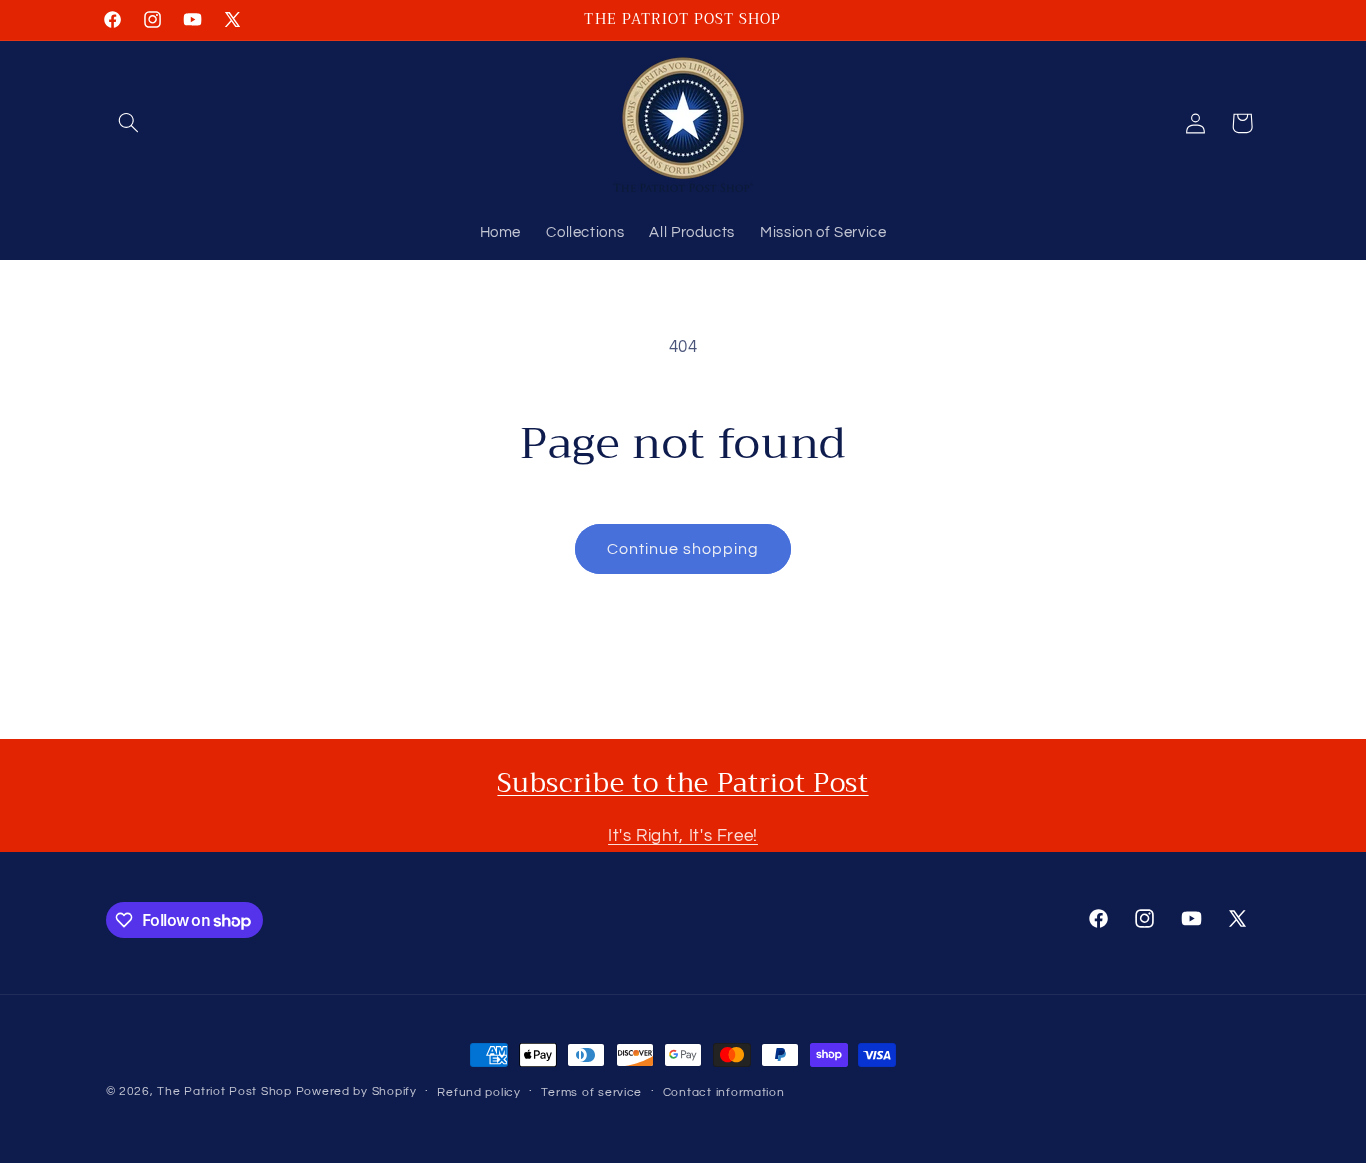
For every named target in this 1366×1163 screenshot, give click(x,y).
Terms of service (591, 1092)
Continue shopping (683, 549)
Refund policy (479, 1092)
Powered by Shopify (356, 1091)
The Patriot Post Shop (224, 1091)
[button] (129, 123)
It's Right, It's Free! (683, 836)
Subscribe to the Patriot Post (682, 783)
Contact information (724, 1092)
